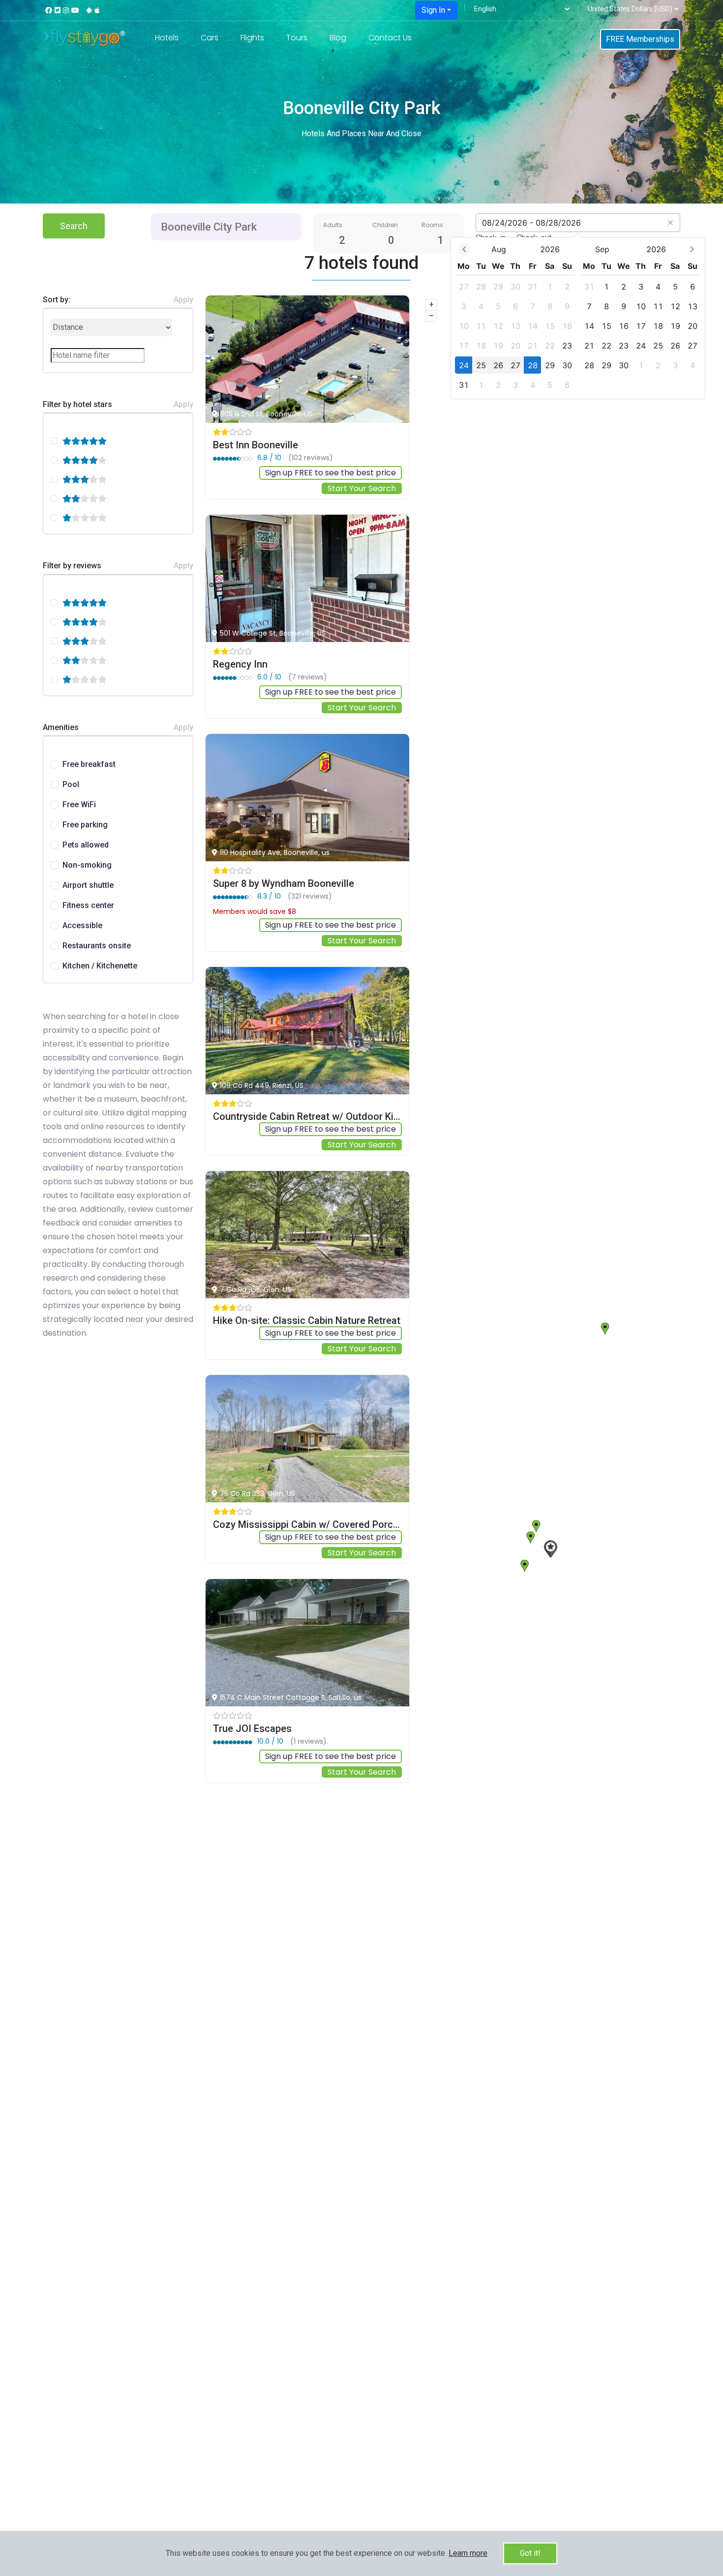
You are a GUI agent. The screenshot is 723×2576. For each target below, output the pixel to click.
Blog (338, 38)
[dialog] (578, 318)
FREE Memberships (640, 39)
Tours (297, 38)
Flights (252, 38)
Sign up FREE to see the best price (331, 473)
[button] (468, 2553)
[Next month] (692, 249)
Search (74, 226)
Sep (602, 249)
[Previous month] (464, 249)
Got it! (530, 2553)
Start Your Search (362, 488)
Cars (210, 38)
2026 (550, 249)
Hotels (167, 38)
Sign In (433, 10)
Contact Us (390, 38)
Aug (499, 249)
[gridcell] (464, 286)
